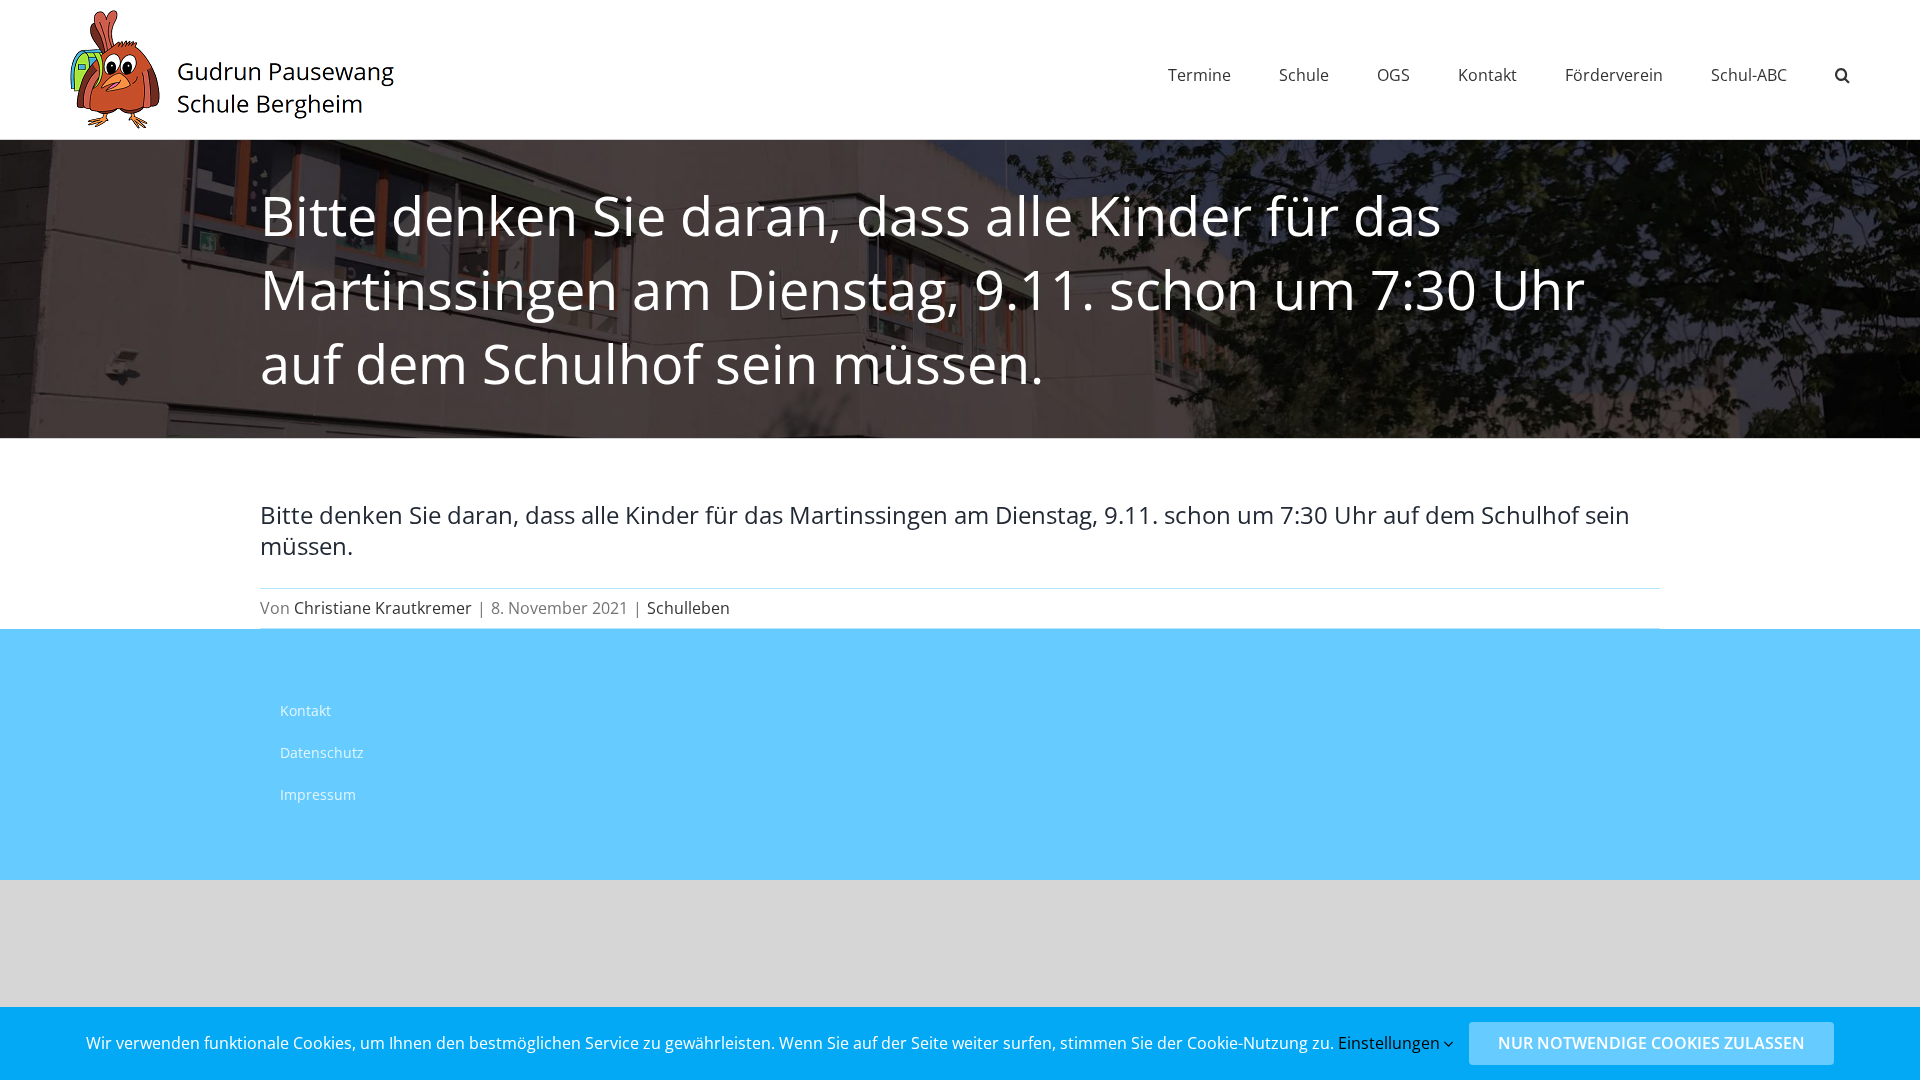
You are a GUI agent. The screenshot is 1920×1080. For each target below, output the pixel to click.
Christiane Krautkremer (383, 608)
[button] (1842, 69)
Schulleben (688, 608)
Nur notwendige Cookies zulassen (1651, 1043)
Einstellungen (1391, 1043)
